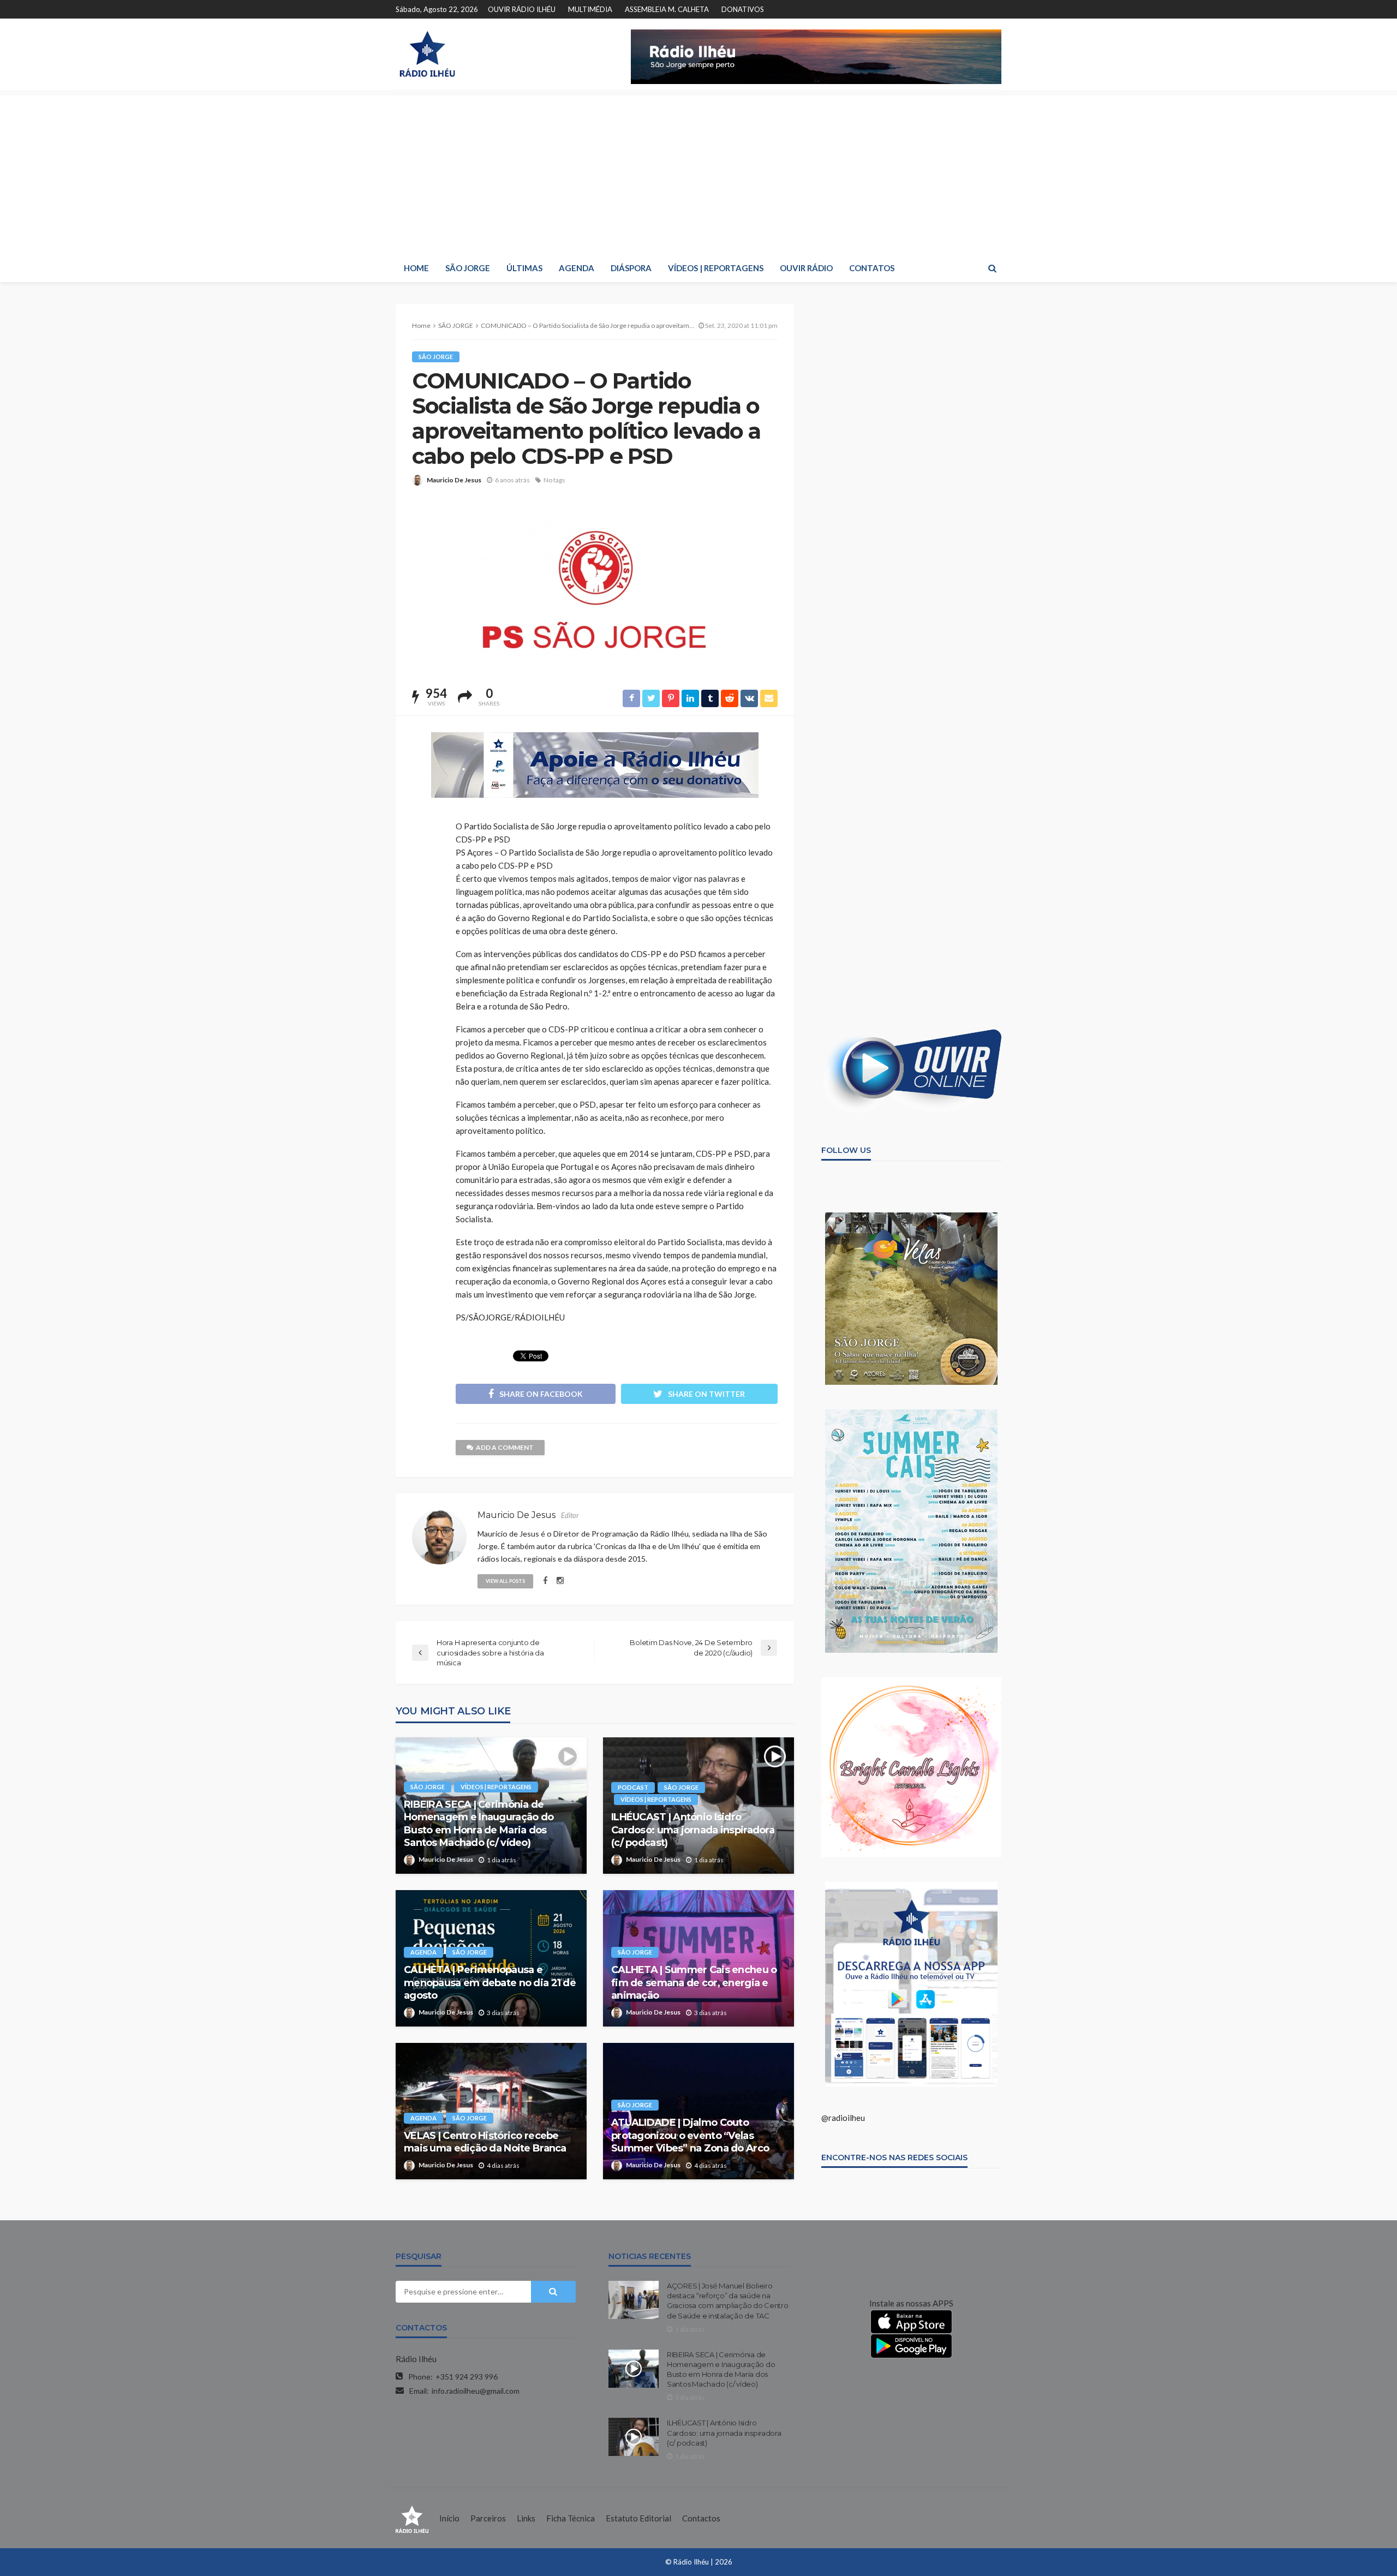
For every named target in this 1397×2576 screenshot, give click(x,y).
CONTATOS (872, 268)
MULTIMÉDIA (590, 9)
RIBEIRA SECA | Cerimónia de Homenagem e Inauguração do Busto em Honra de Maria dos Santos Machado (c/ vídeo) (479, 1824)
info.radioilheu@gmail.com (476, 2391)
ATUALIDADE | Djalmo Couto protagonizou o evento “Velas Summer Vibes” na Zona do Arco (690, 2135)
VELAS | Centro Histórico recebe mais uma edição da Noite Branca (485, 2142)
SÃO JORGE (468, 268)
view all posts (505, 1581)
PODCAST (633, 1787)
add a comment (505, 1447)
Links (526, 2518)
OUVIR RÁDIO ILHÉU (522, 9)
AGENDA (577, 268)
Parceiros (488, 2518)
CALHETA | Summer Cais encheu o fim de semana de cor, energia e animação (694, 1983)
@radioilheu (843, 2118)
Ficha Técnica (571, 2518)
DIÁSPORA (631, 268)
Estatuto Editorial (638, 2518)
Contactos (701, 2518)
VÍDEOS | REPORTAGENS (716, 268)
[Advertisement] (698, 172)
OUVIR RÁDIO (806, 268)
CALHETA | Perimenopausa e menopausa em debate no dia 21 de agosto (490, 1983)
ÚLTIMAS (524, 268)
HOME (416, 268)
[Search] (992, 268)
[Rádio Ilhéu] (427, 54)
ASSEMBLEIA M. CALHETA (667, 9)
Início (449, 2518)
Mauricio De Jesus (454, 480)
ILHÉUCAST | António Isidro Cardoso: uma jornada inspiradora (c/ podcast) (693, 1830)
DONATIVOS (743, 9)
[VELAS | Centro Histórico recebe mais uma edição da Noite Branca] (491, 2111)
